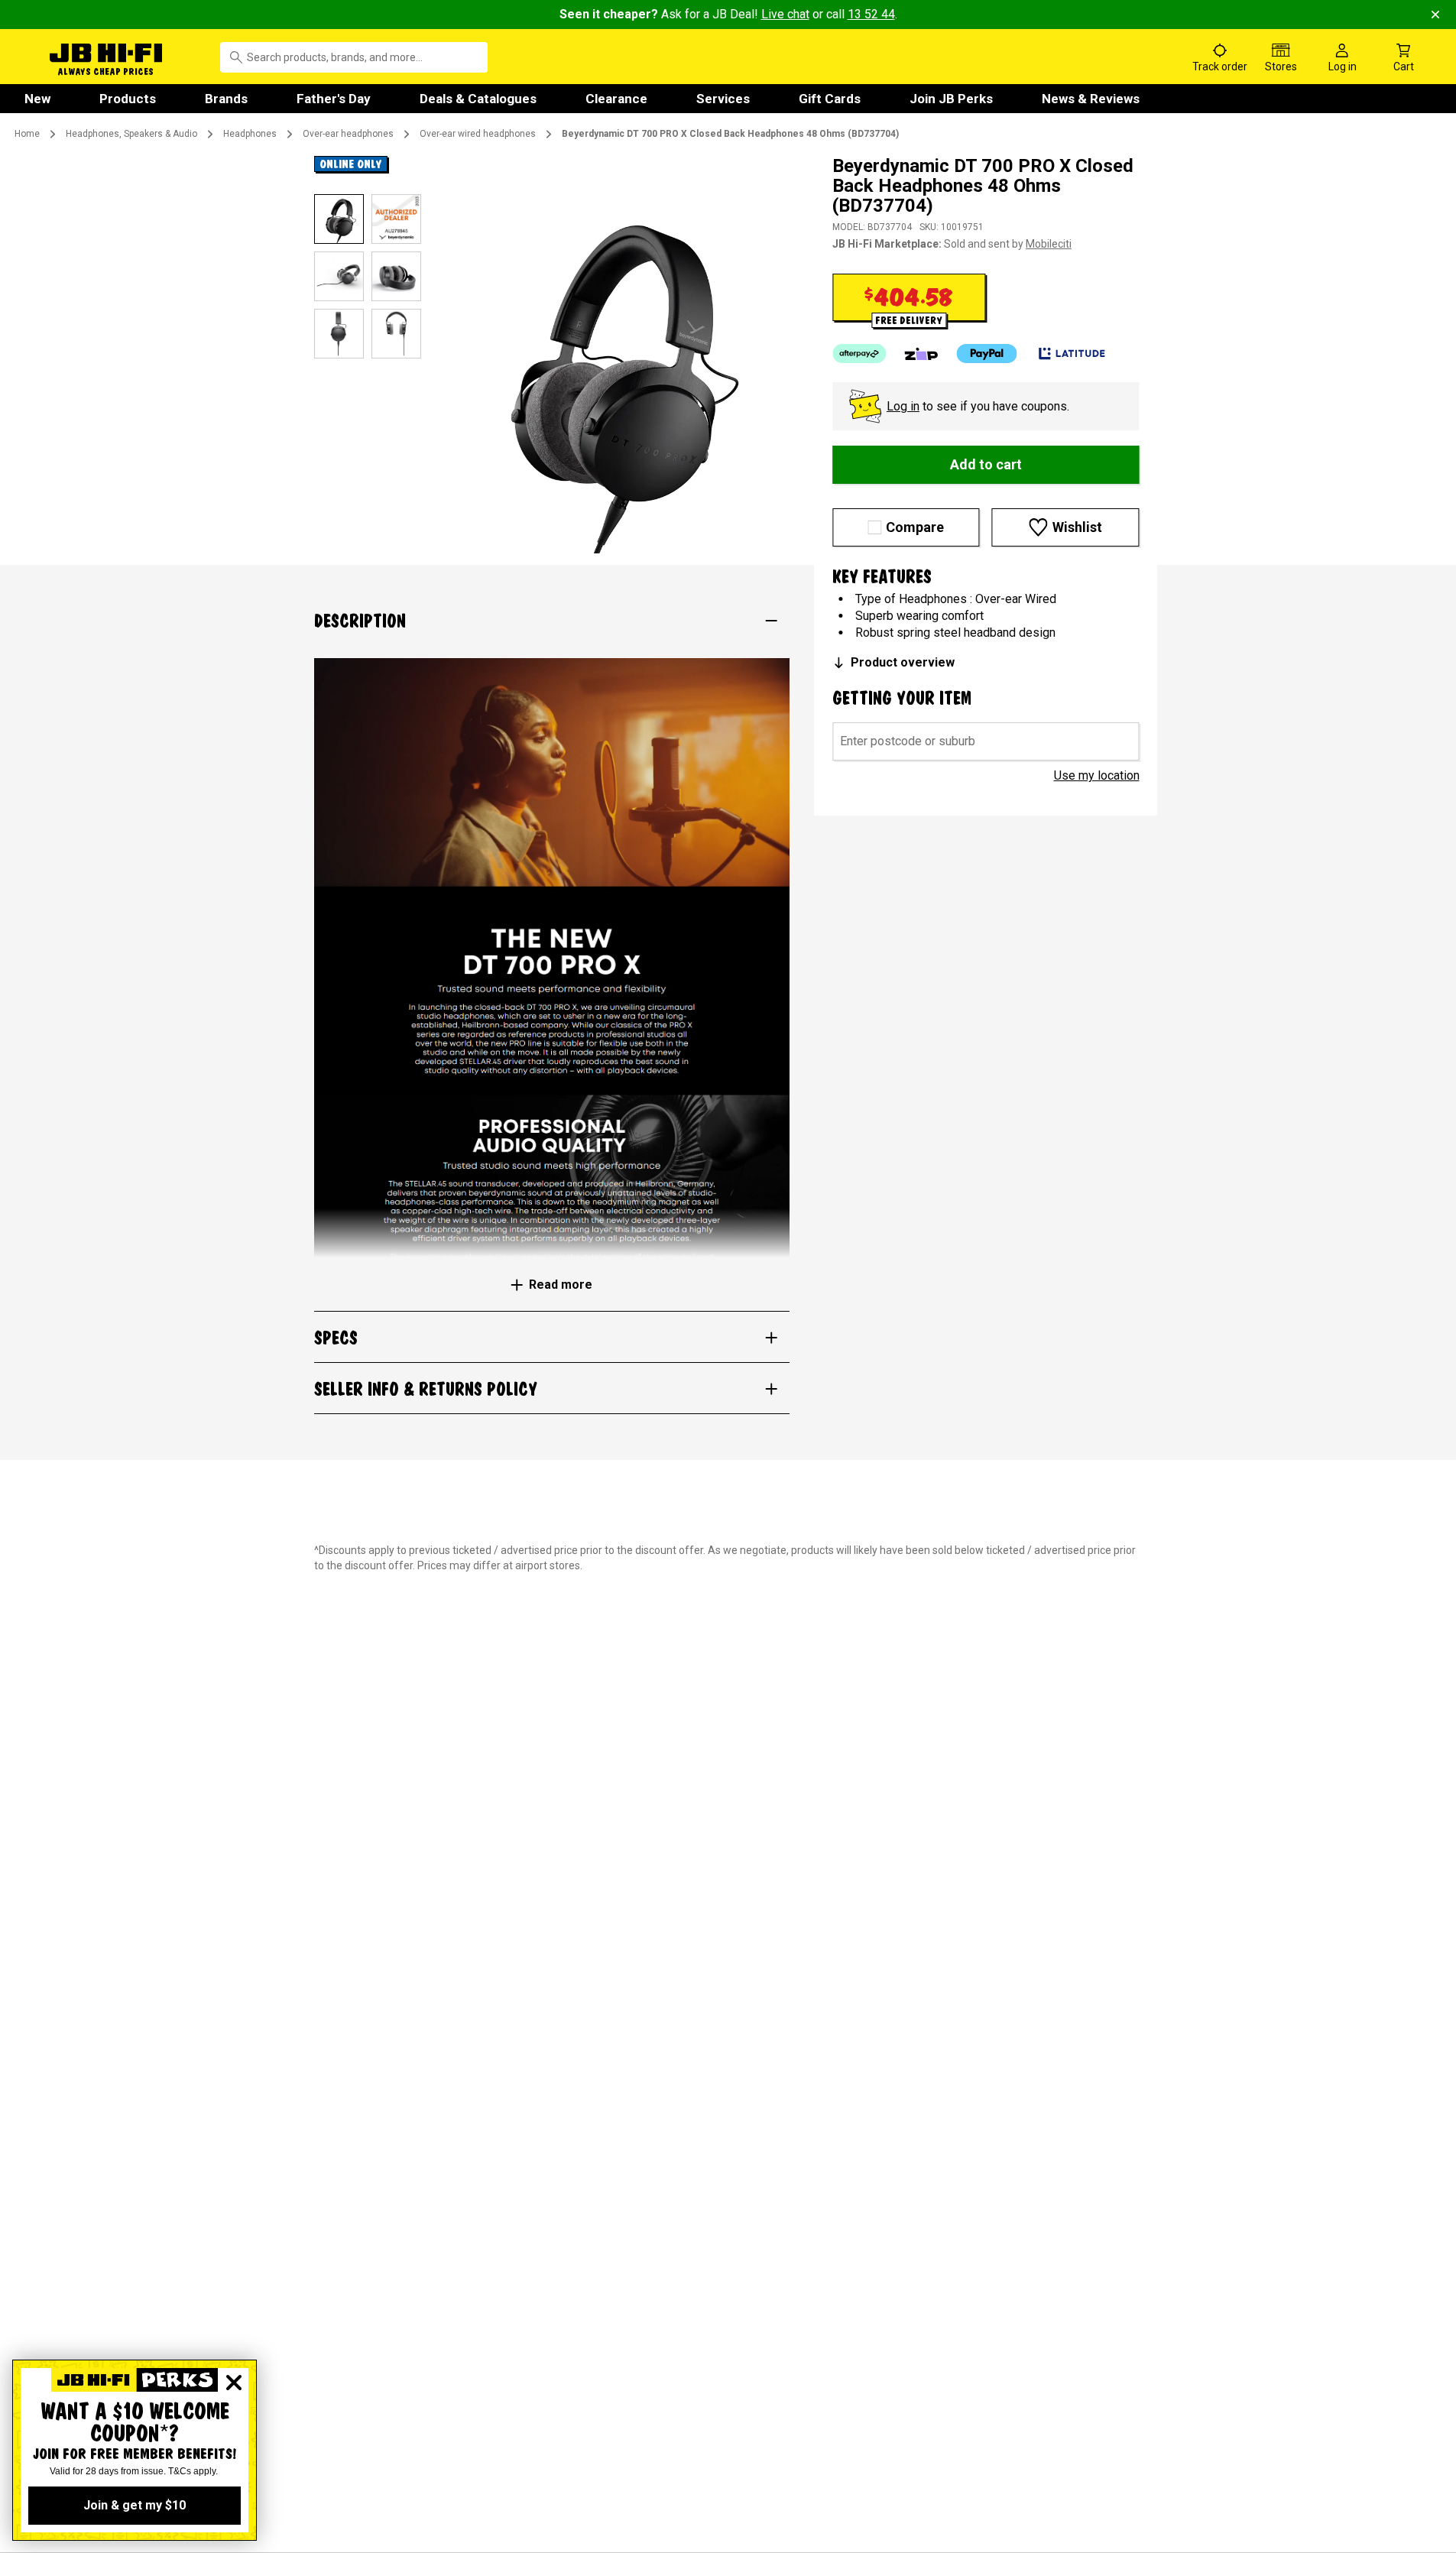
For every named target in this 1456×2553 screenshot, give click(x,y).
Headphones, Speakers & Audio (131, 134)
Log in (903, 406)
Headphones (250, 134)
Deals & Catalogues (478, 99)
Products (128, 99)
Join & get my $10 (135, 2505)
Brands (226, 99)
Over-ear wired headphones (478, 134)
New (37, 99)
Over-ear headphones (348, 134)
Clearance (616, 99)
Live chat (785, 14)
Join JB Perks (951, 99)
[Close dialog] (234, 2383)
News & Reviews (1091, 99)
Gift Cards (830, 99)
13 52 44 (871, 14)
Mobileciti (1049, 244)
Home (27, 134)
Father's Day (334, 99)
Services (723, 99)
